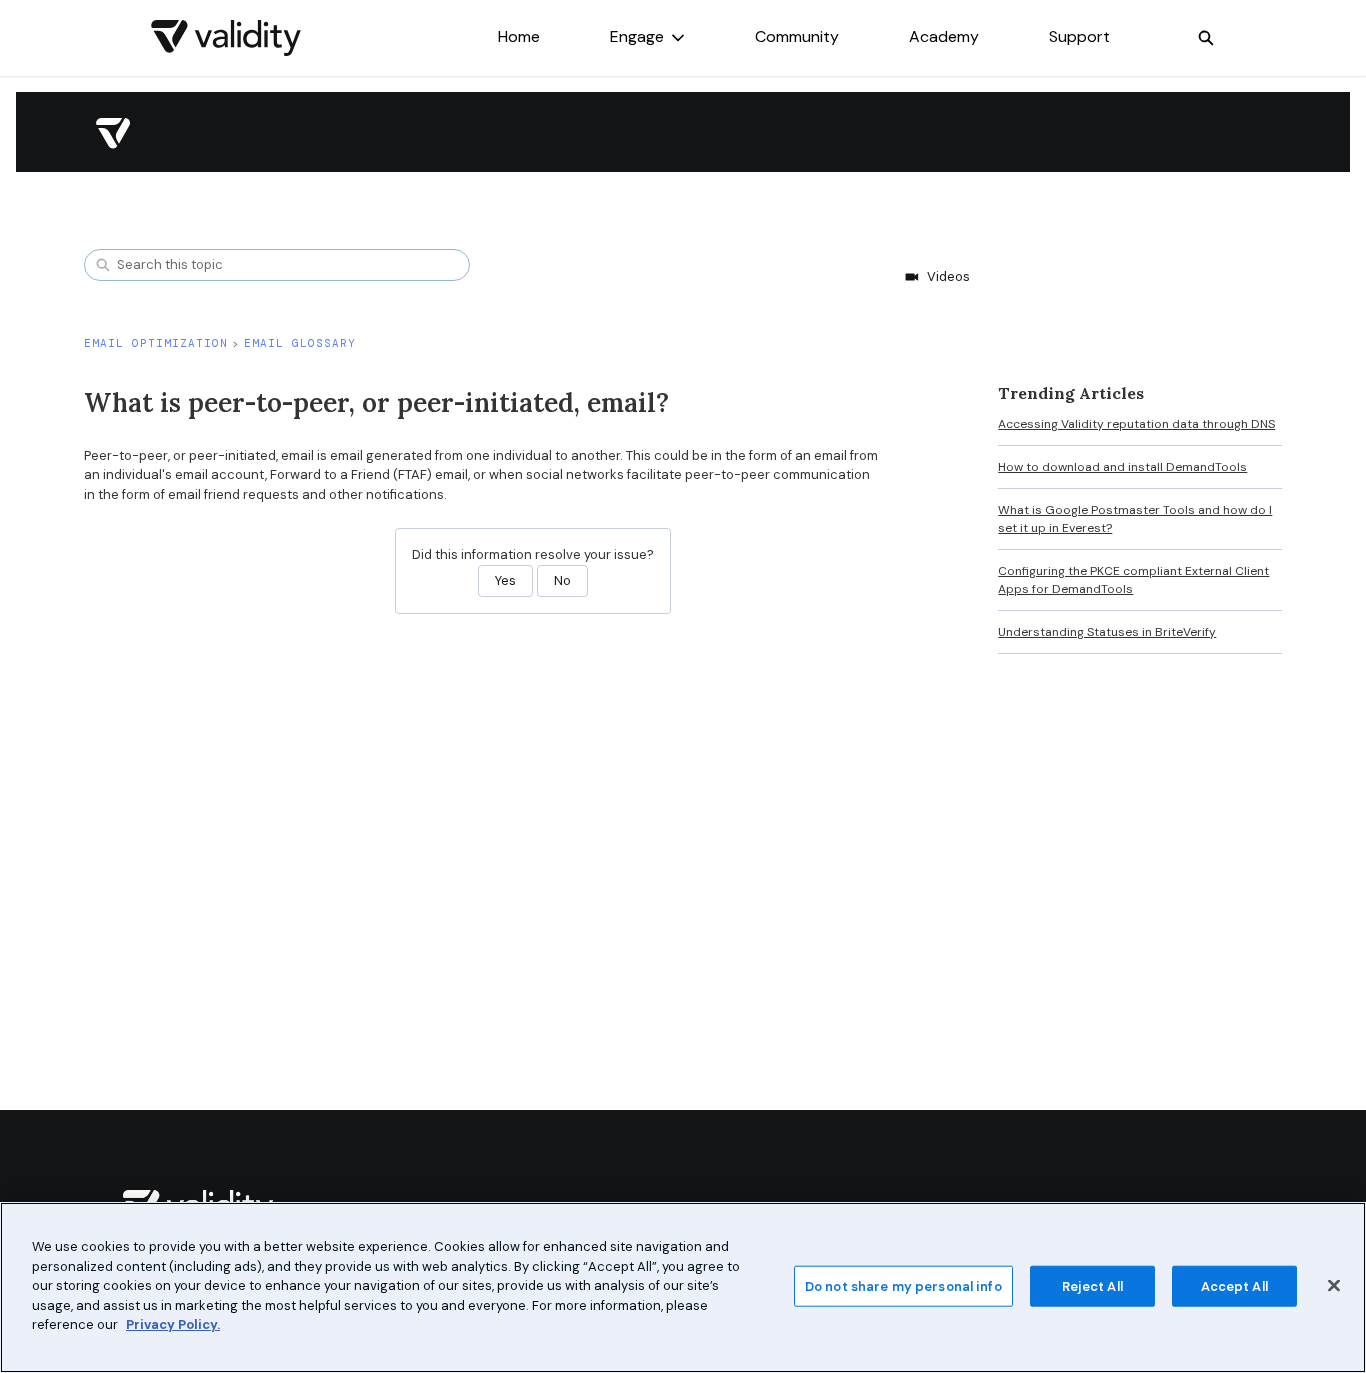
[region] (683, 1287)
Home (519, 36)
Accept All (1234, 1285)
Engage (637, 36)
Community (797, 36)
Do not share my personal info (903, 1285)
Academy (944, 36)
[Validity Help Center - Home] (226, 38)
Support (1079, 36)
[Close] (1334, 1285)
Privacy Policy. (173, 1324)
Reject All (1092, 1285)
